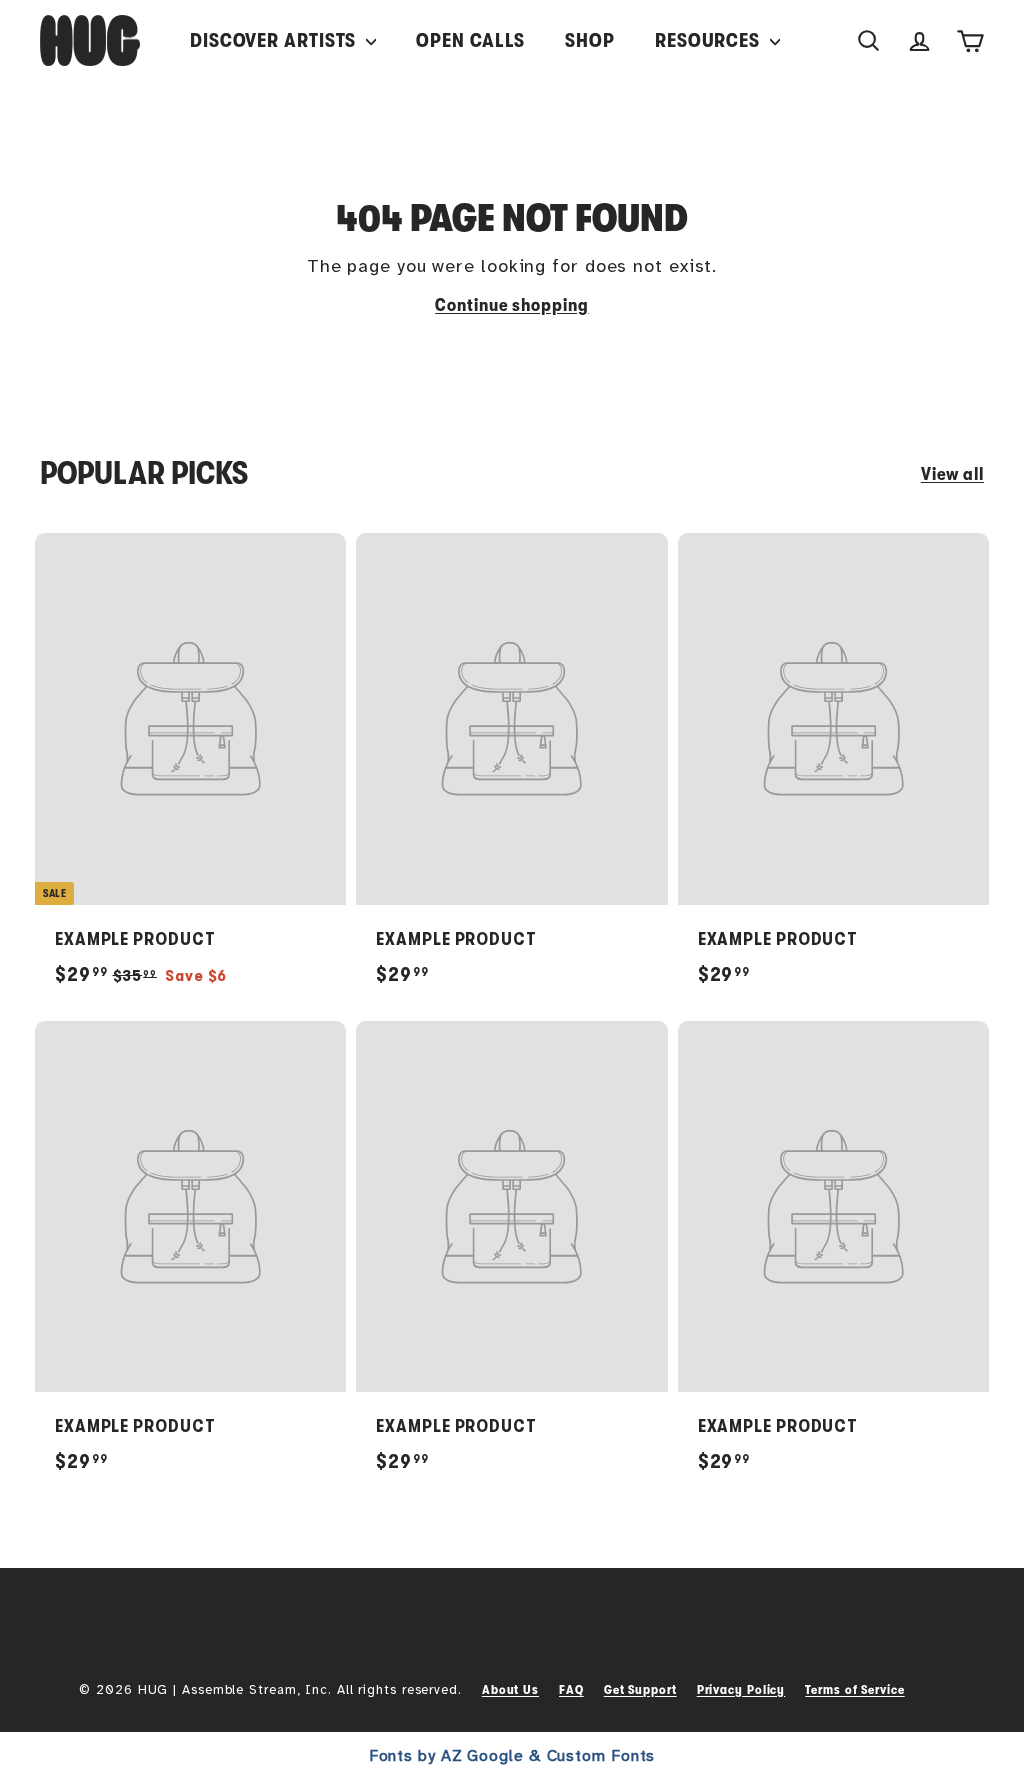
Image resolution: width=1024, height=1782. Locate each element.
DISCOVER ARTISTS (275, 40)
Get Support (640, 1689)
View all (952, 474)
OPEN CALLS (470, 40)
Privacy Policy (741, 1689)
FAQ (571, 1689)
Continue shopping (511, 305)
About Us (510, 1689)
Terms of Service (854, 1689)
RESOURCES (710, 40)
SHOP (590, 40)
